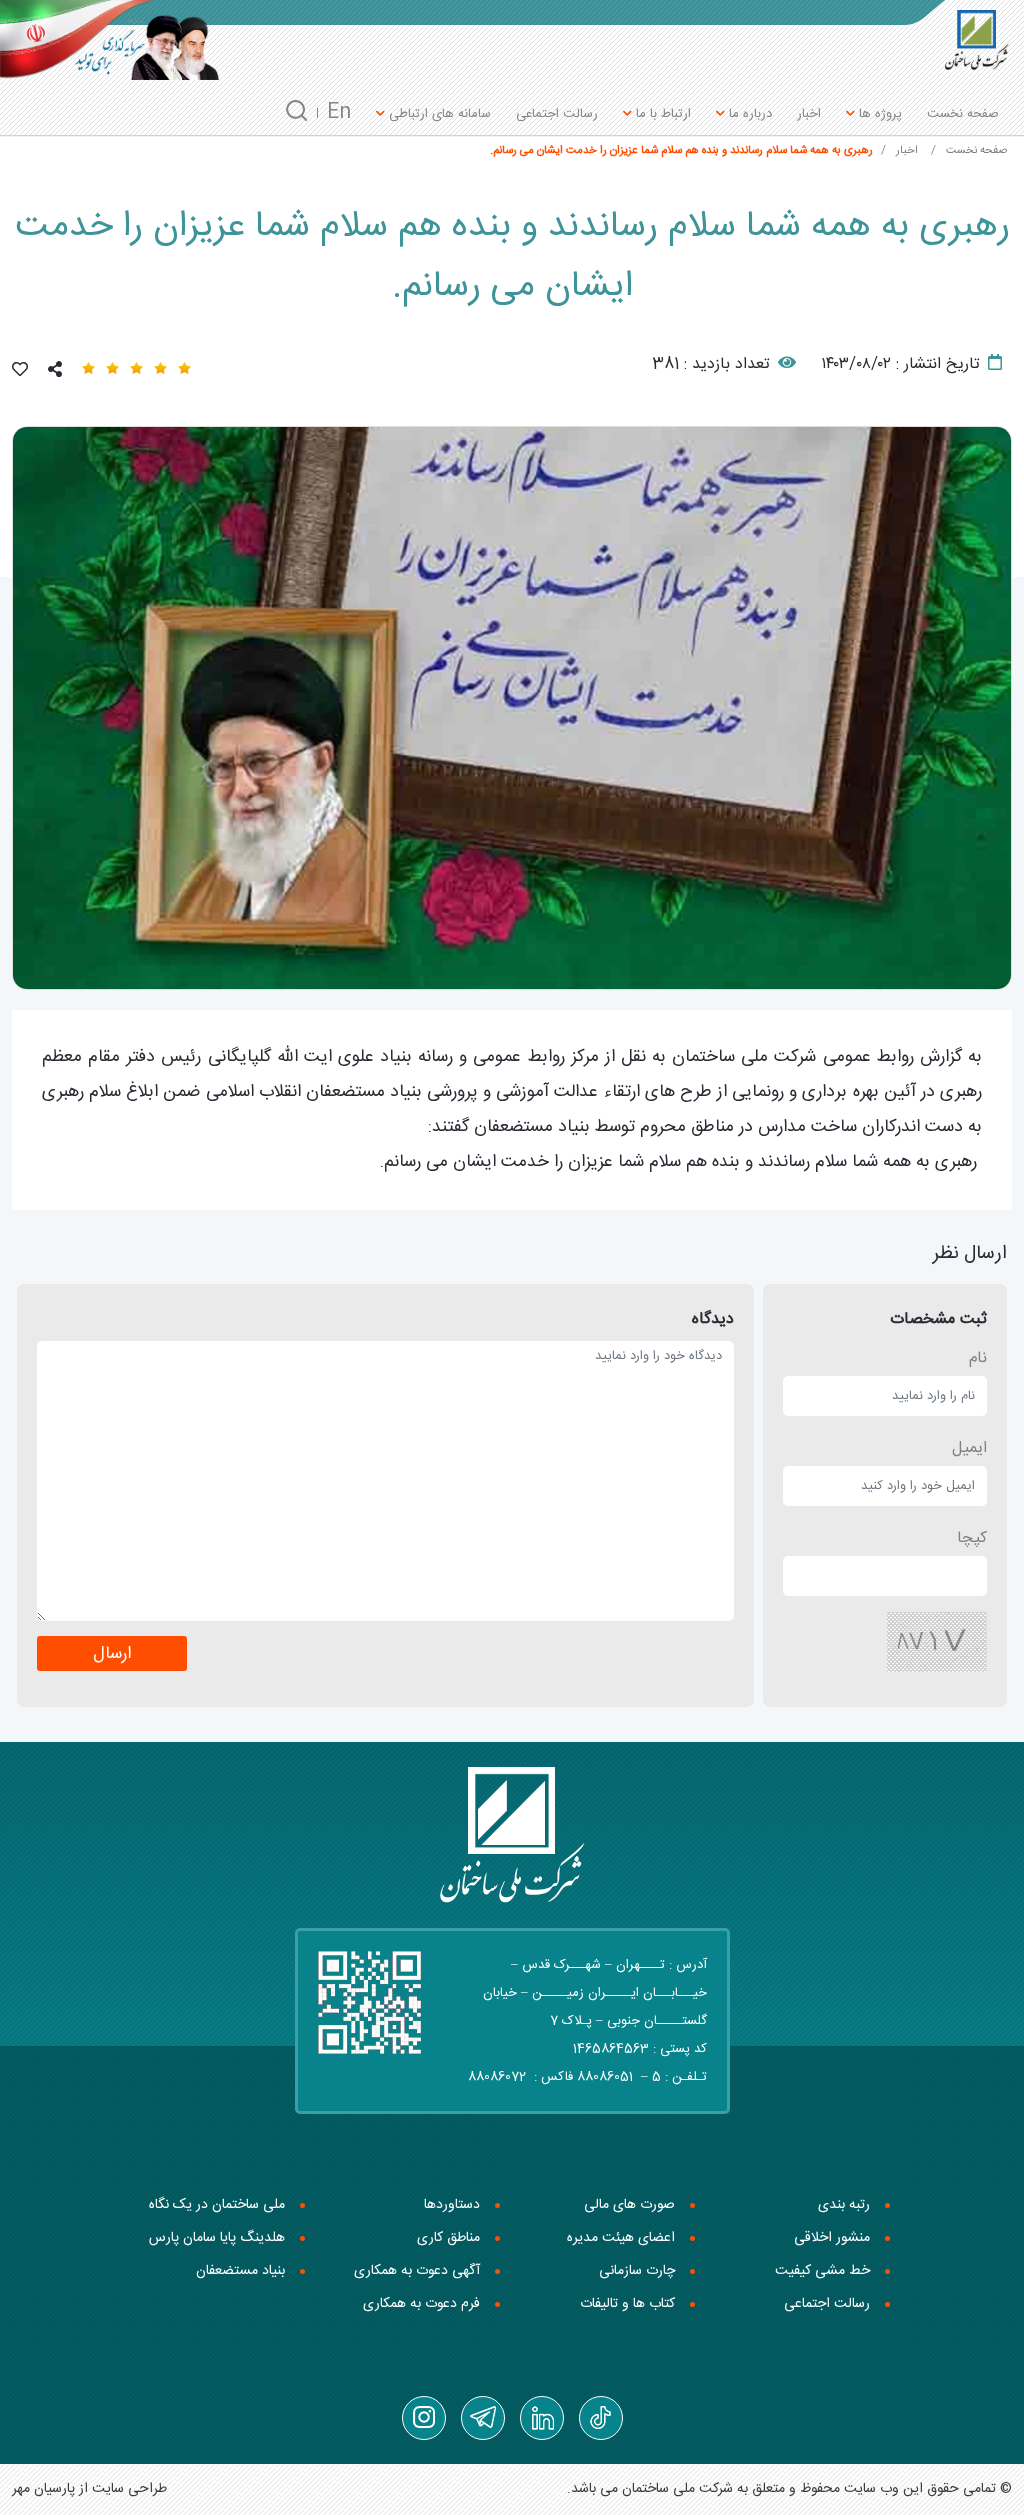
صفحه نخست (963, 114)
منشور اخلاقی (832, 2238)
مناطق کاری (448, 2238)
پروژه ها (878, 114)
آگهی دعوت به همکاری (417, 2271)
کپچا (972, 1538)
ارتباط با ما (661, 114)
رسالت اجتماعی (557, 114)
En (339, 112)
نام (978, 1358)
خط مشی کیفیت (822, 2271)
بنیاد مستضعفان (240, 2271)
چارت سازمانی (637, 2271)
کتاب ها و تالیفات (627, 2304)
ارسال (112, 1654)
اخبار (809, 114)
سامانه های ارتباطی (438, 114)
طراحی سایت (129, 2489)
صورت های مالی (629, 2205)
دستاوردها (452, 2205)
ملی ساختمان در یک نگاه (217, 2205)
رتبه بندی (844, 2205)
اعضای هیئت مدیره (621, 2238)
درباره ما (748, 114)
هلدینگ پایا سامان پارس (217, 2238)
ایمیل (969, 1448)
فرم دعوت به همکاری (421, 2304)
